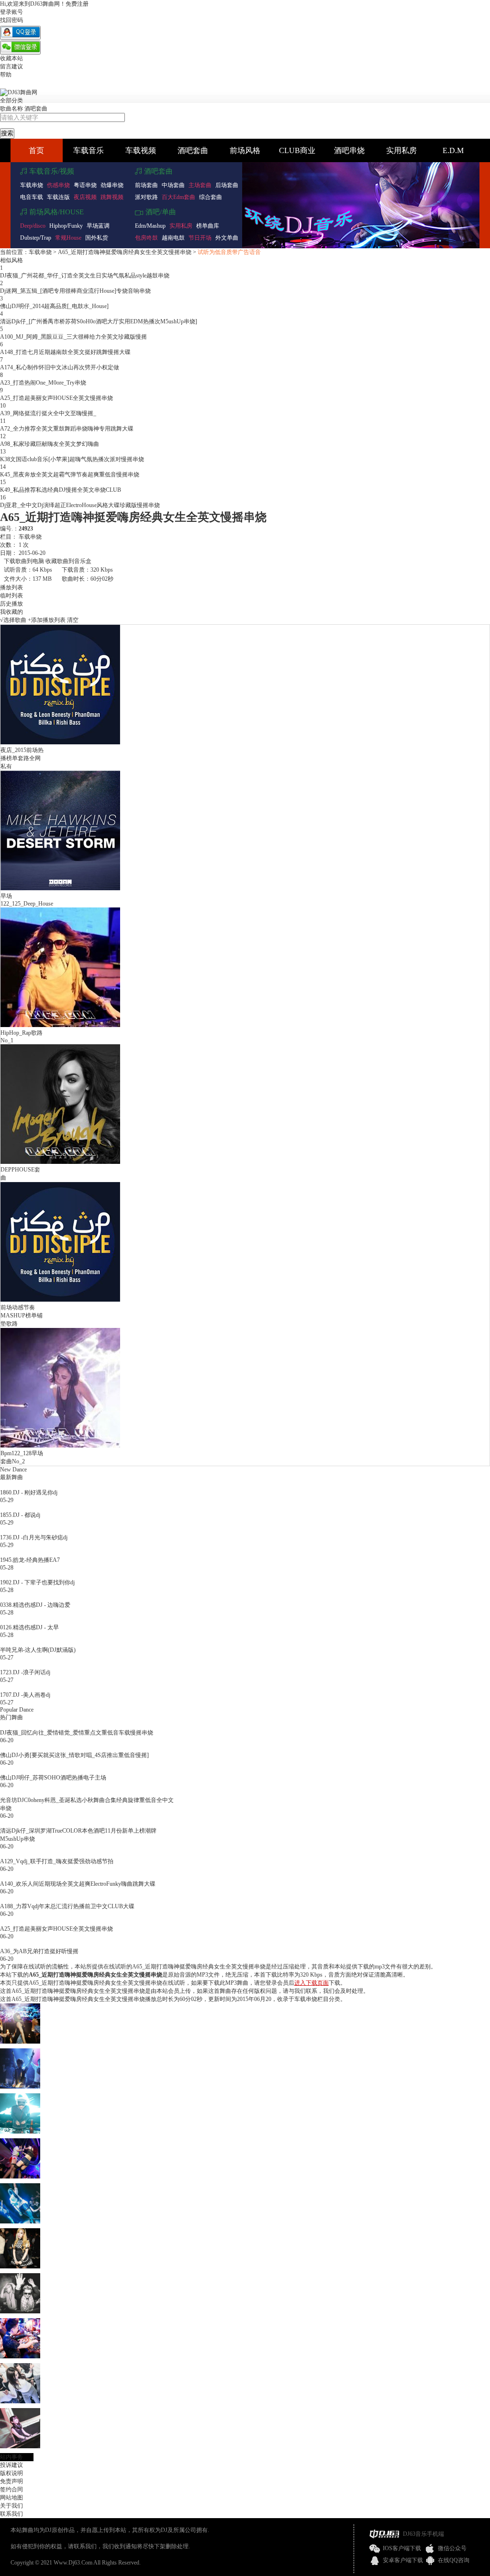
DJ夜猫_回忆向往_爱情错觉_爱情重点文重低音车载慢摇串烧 (77, 1733)
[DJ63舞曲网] (19, 92)
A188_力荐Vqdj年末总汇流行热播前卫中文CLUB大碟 (67, 1906)
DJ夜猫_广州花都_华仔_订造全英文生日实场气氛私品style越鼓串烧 (85, 276)
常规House (68, 238)
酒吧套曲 (36, 109)
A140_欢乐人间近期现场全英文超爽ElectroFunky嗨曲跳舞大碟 (78, 1884)
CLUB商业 (297, 150)
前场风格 (245, 150)
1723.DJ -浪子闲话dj (25, 1672)
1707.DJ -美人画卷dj (25, 1695)
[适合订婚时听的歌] (20, 2132)
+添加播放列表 (47, 620)
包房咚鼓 (146, 238)
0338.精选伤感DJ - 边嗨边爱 (35, 1605)
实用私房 (401, 150)
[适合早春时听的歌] (20, 2222)
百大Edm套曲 (178, 197)
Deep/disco (33, 226)
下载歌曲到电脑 (24, 561)
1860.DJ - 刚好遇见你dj (29, 1493)
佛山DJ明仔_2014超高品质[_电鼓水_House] (54, 306)
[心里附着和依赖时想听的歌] (20, 2446)
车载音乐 (89, 150)
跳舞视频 (112, 197)
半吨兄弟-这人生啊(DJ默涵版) (38, 1650)
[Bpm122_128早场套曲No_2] (60, 1446)
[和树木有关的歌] (20, 2177)
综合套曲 (211, 197)
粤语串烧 (85, 185)
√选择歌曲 (13, 620)
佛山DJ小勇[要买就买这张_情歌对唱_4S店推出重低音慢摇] (74, 1755)
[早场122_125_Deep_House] (60, 888)
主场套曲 (200, 185)
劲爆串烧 (112, 185)
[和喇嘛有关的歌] (20, 2311)
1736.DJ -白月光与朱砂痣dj (34, 1537)
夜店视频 (85, 197)
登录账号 (11, 12)
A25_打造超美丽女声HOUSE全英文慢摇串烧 (56, 398)
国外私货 (97, 238)
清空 (73, 620)
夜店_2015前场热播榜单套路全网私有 (22, 758)
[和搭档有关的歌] (20, 2266)
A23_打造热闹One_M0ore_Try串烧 (43, 383)
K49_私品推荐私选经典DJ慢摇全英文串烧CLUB (61, 490)
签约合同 (11, 2489)
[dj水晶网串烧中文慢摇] (20, 2042)
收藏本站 (11, 58)
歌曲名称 (11, 109)
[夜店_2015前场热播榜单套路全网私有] (60, 742)
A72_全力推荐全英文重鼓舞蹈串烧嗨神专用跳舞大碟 (67, 429)
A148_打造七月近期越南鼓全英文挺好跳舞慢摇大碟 (65, 352)
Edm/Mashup (150, 226)
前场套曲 (146, 185)
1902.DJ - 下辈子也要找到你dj (37, 1582)
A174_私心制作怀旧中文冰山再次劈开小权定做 (60, 367)
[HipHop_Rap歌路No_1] (60, 1025)
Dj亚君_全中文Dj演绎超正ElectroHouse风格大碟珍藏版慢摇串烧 (80, 505)
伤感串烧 (58, 185)
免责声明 (11, 2481)
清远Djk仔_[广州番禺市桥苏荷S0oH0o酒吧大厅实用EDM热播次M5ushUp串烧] (99, 321)
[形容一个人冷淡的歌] (20, 2401)
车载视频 (141, 150)
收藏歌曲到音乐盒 (68, 561)
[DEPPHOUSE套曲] (60, 1162)
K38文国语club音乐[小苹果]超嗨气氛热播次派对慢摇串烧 (72, 459)
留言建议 (11, 66)
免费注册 (77, 4)
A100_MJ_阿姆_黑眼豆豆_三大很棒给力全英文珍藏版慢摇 (73, 337)
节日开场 (200, 238)
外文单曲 (227, 238)
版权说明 (11, 2473)
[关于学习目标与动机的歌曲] (20, 2356)
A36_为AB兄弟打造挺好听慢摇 (39, 1951)
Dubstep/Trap (36, 238)
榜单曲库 (208, 226)
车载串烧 (32, 185)
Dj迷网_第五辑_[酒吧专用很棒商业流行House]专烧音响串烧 (75, 291)
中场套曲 (173, 185)
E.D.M (453, 150)
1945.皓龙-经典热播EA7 (30, 1560)
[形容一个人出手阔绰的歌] (20, 2087)
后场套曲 (227, 185)
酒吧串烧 (349, 150)
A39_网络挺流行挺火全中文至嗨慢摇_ (48, 413)
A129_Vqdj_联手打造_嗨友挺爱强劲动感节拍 (57, 1861)
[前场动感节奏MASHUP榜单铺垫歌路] (60, 1300)
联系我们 (11, 2514)
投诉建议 (11, 2465)
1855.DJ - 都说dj (20, 1515)
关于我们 (11, 2506)
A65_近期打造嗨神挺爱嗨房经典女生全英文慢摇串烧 (125, 252)
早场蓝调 (98, 226)
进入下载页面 (312, 1983)
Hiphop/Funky (66, 226)
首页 (36, 150)
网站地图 (11, 2498)
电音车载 (32, 197)
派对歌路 (146, 197)
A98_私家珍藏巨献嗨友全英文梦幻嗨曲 (50, 444)
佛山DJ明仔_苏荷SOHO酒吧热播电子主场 (53, 1778)
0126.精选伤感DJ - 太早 (29, 1627)
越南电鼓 (173, 238)
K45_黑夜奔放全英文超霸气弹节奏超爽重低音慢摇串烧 (70, 475)
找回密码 (11, 20)
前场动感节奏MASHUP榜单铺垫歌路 (22, 1316)
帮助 (6, 75)
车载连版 (58, 197)
